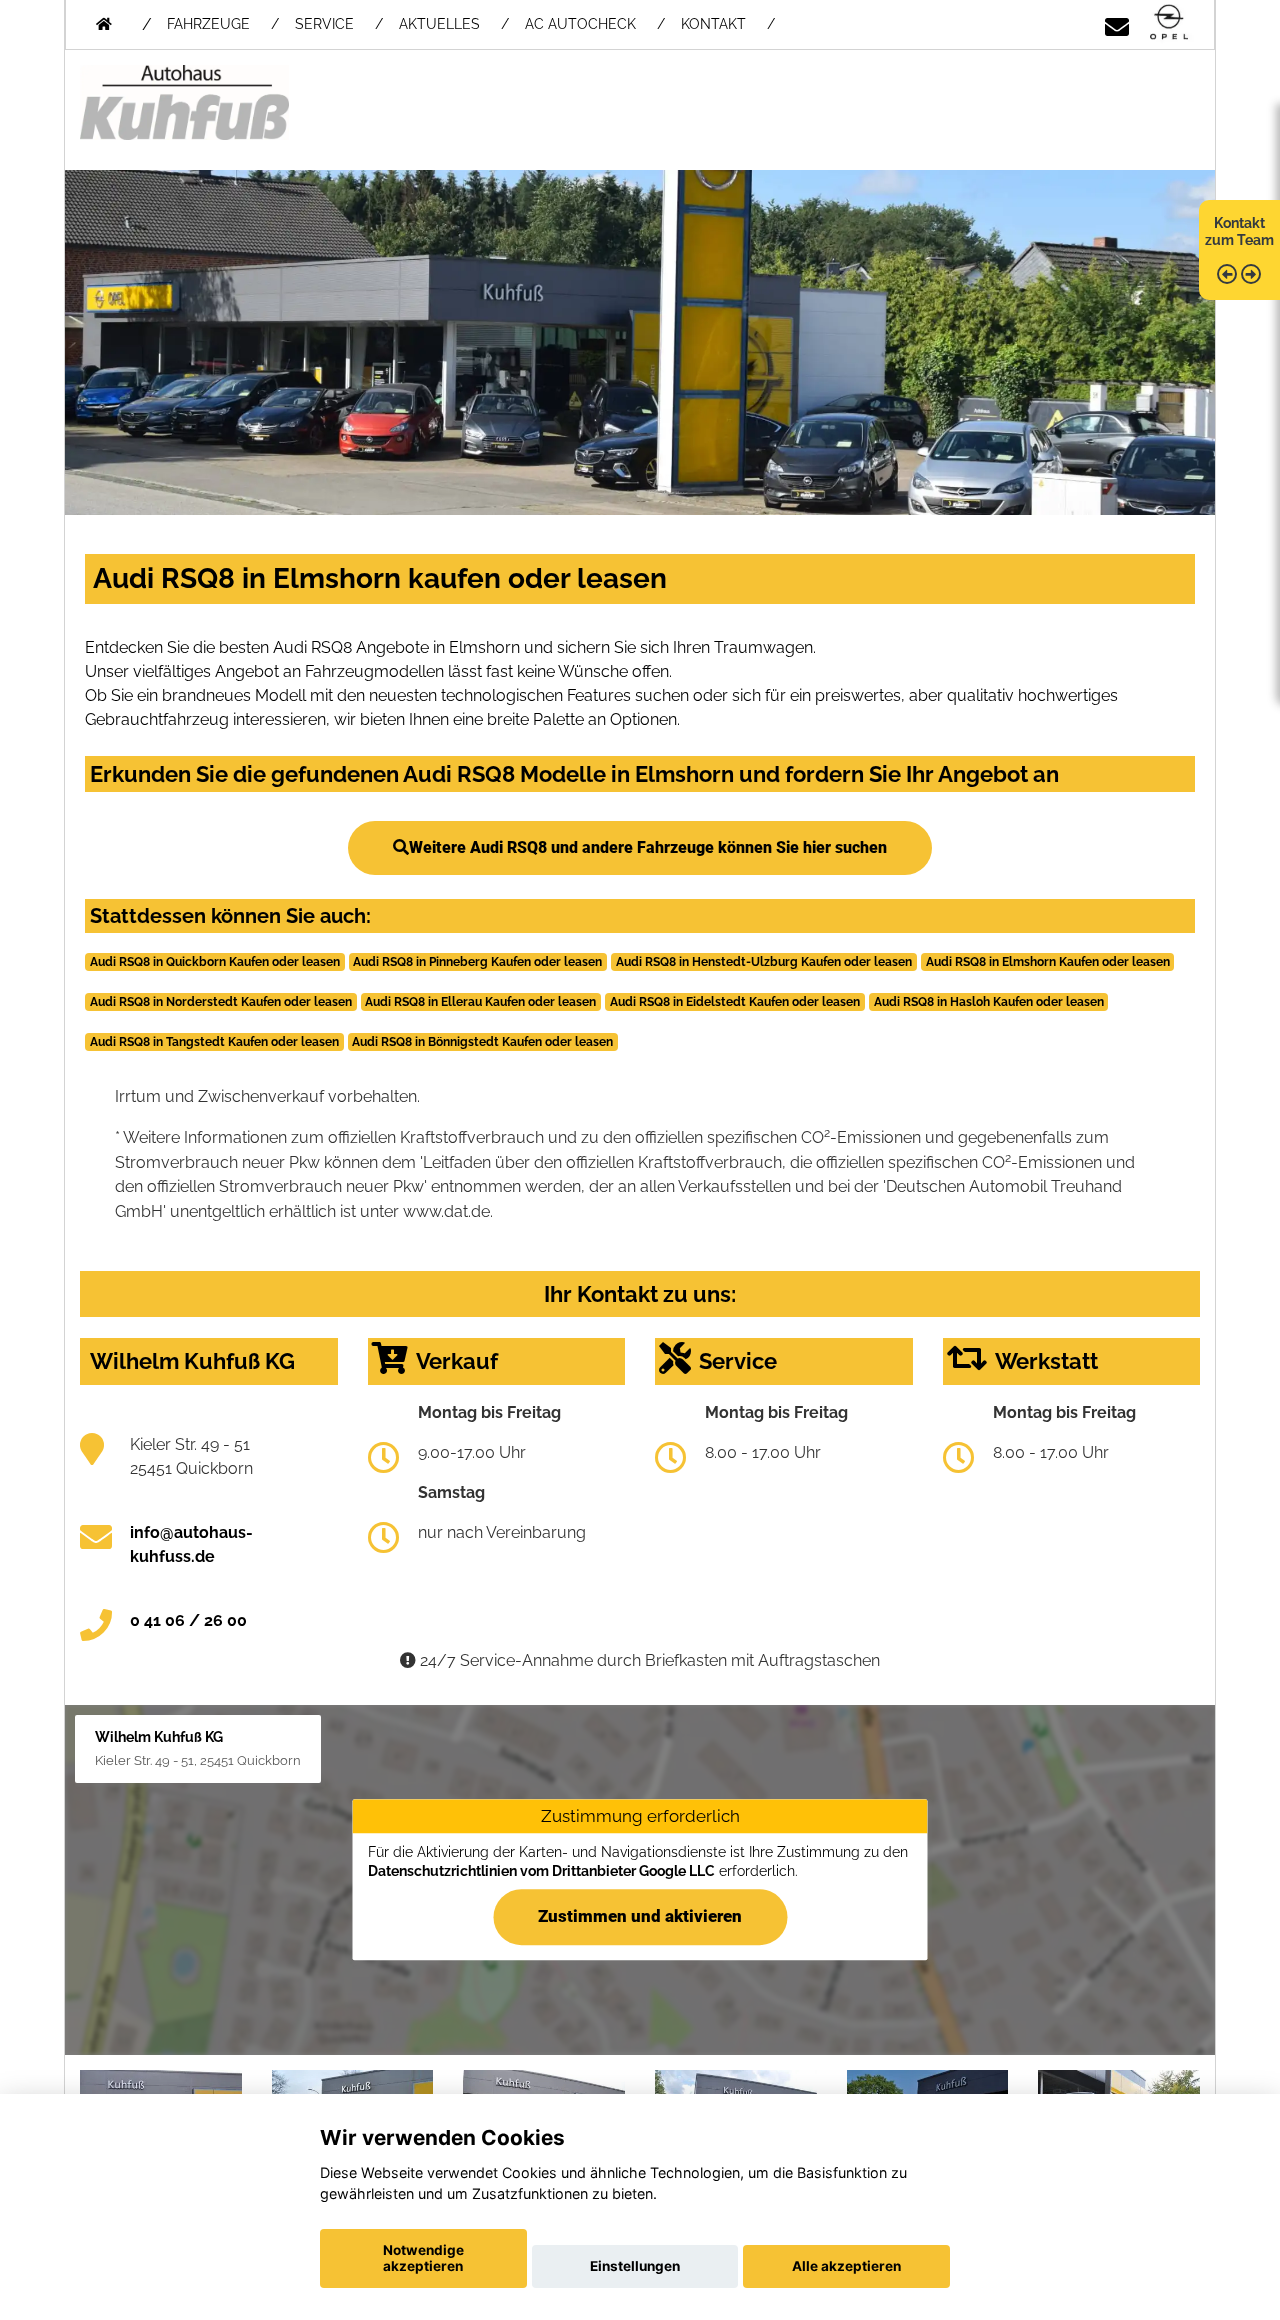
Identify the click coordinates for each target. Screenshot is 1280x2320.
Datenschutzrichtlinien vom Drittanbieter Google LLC (541, 1871)
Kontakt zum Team (1239, 231)
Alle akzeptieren (846, 2266)
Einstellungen (635, 2266)
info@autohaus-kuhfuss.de (191, 1544)
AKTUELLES (439, 24)
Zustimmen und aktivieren (640, 1916)
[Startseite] (1169, 23)
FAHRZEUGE (208, 24)
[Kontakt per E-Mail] (1117, 23)
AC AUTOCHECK (580, 24)
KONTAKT (713, 24)
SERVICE (324, 24)
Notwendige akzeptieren (423, 2258)
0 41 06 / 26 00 (188, 1620)
